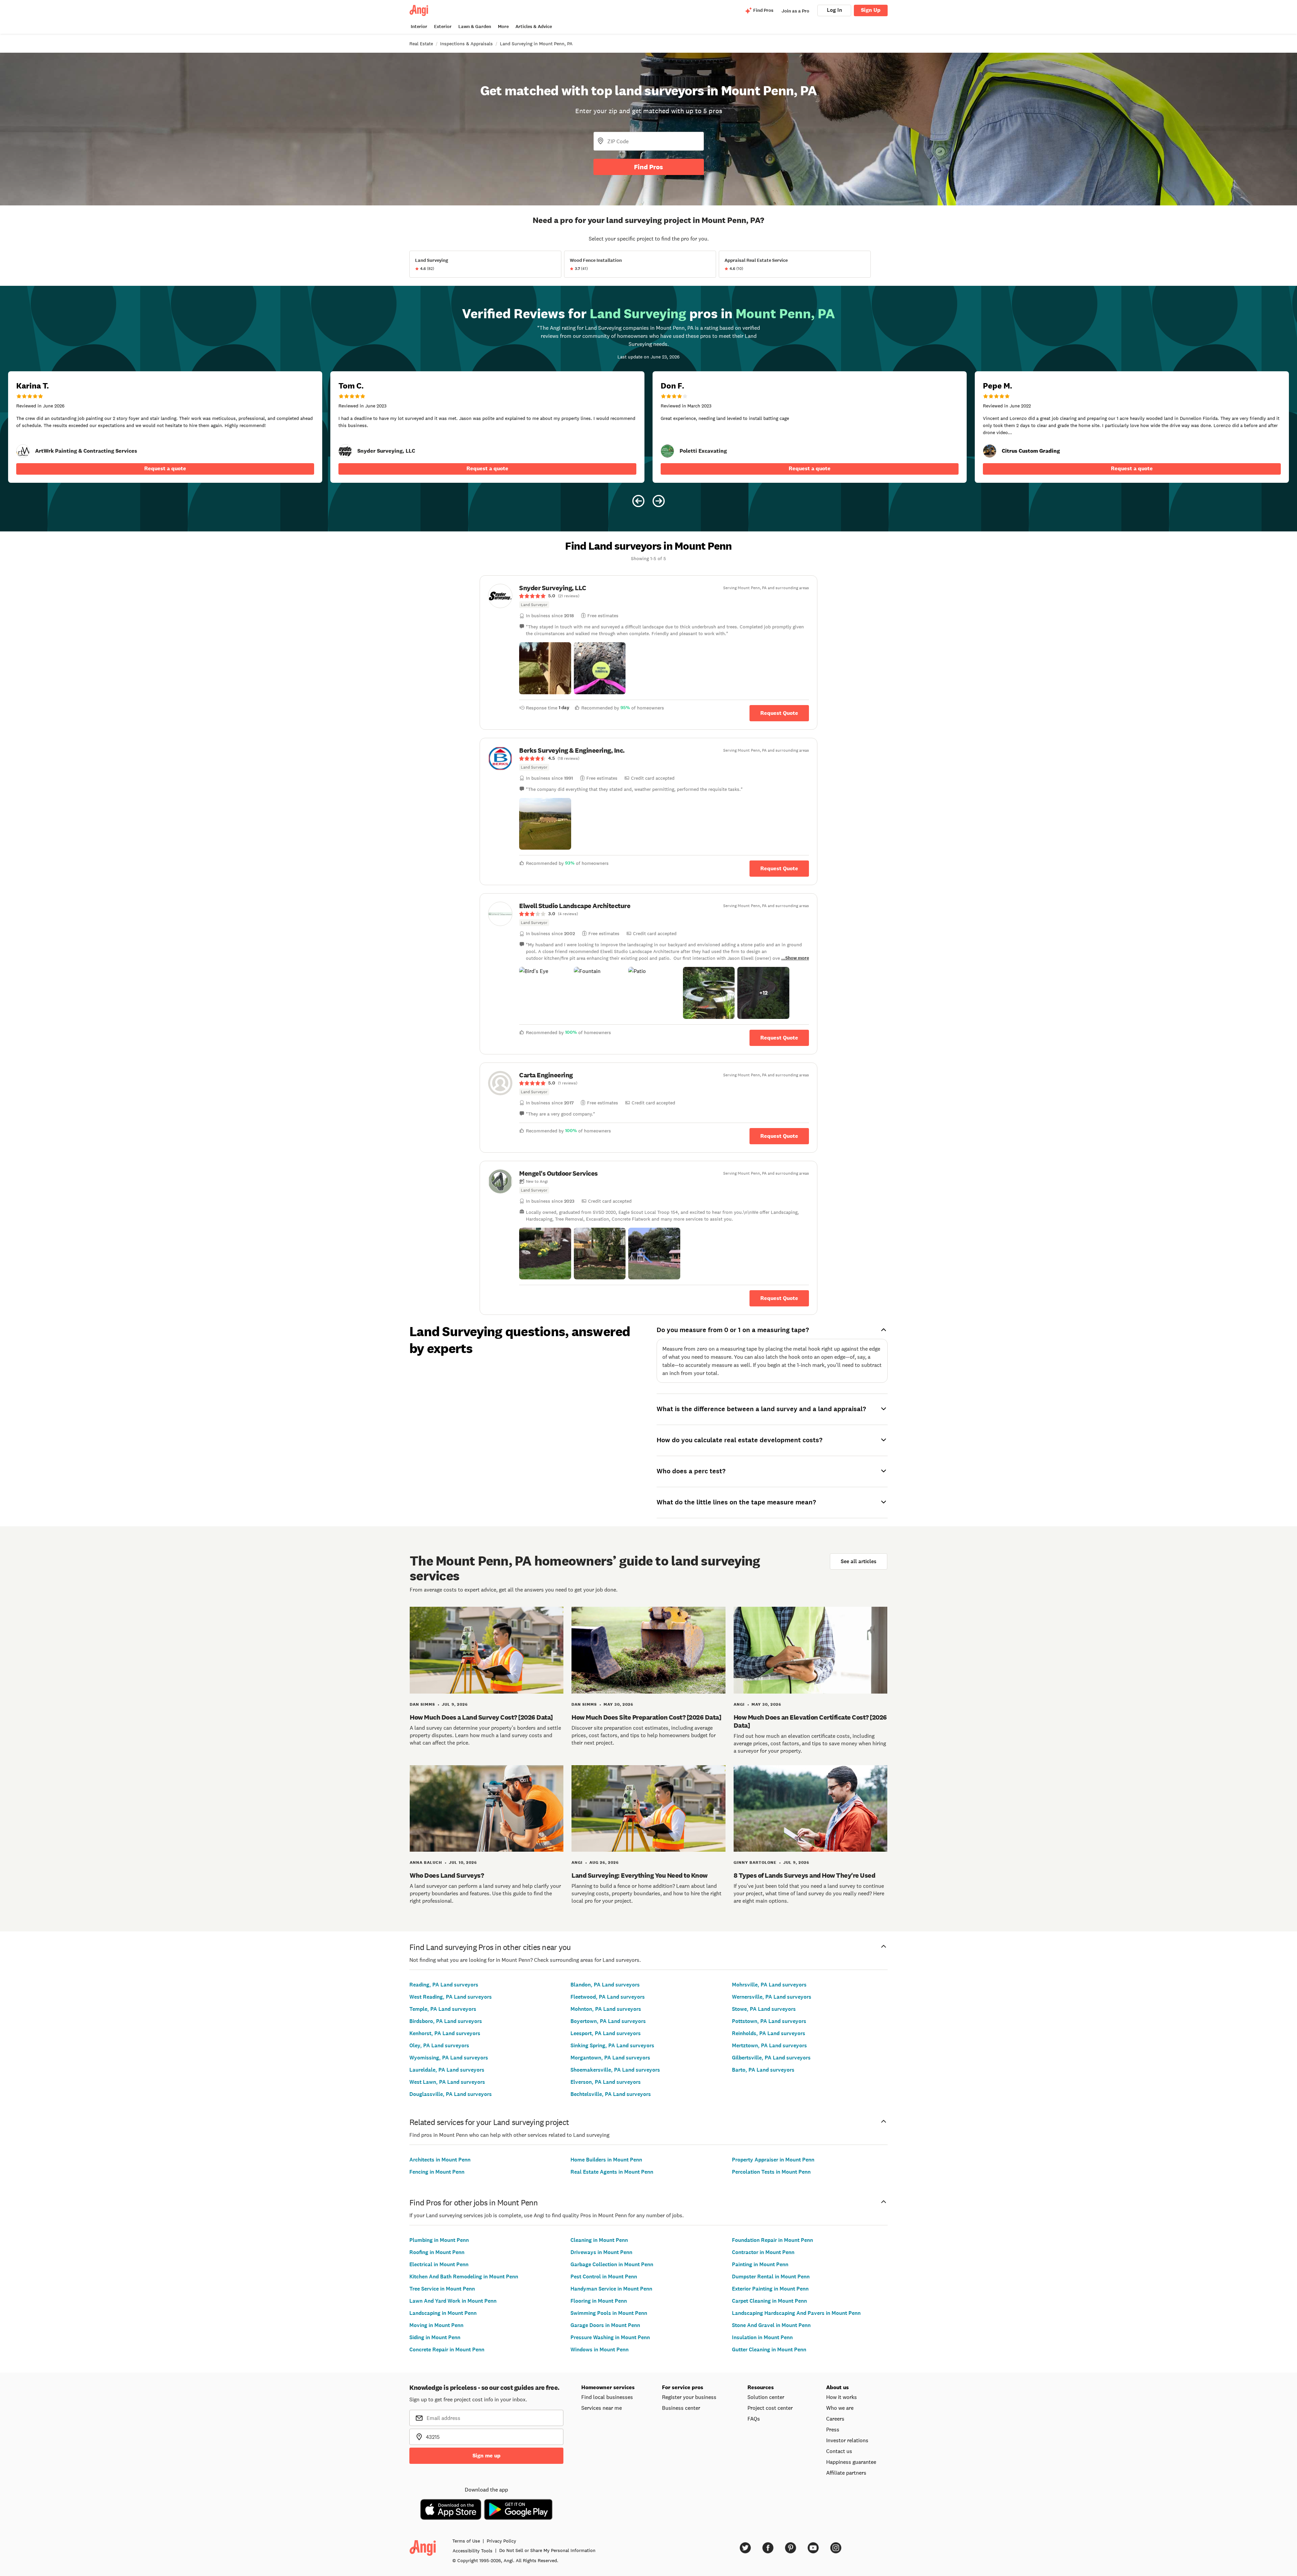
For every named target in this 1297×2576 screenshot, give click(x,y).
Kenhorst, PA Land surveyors (445, 2033)
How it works (842, 2397)
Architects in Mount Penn (440, 2160)
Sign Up (871, 10)
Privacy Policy (501, 2541)
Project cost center (770, 2408)
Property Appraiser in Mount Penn (773, 2160)
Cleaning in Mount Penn (599, 2240)
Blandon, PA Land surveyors (605, 1985)
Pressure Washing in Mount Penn (610, 2337)
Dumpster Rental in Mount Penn (771, 2277)
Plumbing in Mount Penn (439, 2240)
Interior (419, 27)
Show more (797, 958)
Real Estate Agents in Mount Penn (612, 2172)
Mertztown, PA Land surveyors (769, 2045)
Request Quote (779, 713)
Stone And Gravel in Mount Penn (771, 2325)
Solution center (766, 2397)
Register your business (689, 2397)
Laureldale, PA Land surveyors (447, 2070)
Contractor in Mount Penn (763, 2252)
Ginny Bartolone (755, 1862)
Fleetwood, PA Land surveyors (608, 1997)
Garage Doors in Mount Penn (605, 2325)
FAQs (754, 2419)
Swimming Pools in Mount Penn (609, 2313)
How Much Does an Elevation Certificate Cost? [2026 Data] (810, 1721)
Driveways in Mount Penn (601, 2252)
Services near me (602, 2408)
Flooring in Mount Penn (599, 2301)
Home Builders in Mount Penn (606, 2160)
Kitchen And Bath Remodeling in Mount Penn (464, 2277)
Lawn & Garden (475, 27)
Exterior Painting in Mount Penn (770, 2289)
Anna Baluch (426, 1862)
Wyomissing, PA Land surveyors (449, 2058)
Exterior (443, 27)
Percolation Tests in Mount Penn (771, 2172)
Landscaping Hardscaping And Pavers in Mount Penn (796, 2313)
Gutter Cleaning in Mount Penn (769, 2349)
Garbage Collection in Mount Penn (612, 2264)
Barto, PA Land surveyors (763, 2070)
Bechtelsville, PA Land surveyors (611, 2094)
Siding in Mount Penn (435, 2337)
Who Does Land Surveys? (447, 1875)
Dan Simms (422, 1704)
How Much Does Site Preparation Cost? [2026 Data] (646, 1717)
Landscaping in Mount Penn (443, 2313)
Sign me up (487, 2456)
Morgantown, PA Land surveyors (610, 2058)
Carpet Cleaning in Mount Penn (769, 2301)
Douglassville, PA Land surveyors (451, 2094)
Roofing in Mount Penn (437, 2252)
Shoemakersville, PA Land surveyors (615, 2070)
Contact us (839, 2451)
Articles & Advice (534, 27)
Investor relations (847, 2440)
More (503, 27)
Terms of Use (466, 2541)
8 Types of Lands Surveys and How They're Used (805, 1875)
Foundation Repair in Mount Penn (772, 2240)
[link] (23, 451)
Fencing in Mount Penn (437, 2172)
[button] (545, 668)
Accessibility (473, 2551)
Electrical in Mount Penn (439, 2264)
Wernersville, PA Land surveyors (772, 1997)
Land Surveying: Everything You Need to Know (640, 1875)
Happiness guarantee (851, 2462)
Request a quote (165, 468)
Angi (739, 1704)
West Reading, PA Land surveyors (451, 1997)
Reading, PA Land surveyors (444, 1985)
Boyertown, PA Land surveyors (608, 2021)
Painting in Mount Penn (760, 2264)
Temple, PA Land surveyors (443, 2009)
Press (833, 2429)
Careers (835, 2419)
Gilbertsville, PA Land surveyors (771, 2058)
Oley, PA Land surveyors (439, 2045)
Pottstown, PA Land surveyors (769, 2021)
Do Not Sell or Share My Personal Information (547, 2550)
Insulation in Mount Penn (762, 2337)
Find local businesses (607, 2397)
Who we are (840, 2408)
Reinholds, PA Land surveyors (769, 2033)
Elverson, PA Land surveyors (606, 2082)
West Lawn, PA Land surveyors (447, 2082)
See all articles (859, 1561)
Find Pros (648, 167)
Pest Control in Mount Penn (604, 2277)
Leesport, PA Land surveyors (606, 2033)
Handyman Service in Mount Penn (611, 2289)
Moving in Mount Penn (436, 2325)
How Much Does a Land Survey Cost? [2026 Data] (481, 1717)
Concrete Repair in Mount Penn (447, 2349)
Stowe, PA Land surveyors (764, 2009)
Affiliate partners (846, 2473)
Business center (681, 2408)
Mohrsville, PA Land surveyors (769, 1985)
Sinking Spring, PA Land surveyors (612, 2045)
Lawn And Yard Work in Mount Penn (453, 2301)
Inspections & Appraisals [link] (466, 44)
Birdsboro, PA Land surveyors (446, 2021)
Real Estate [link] (421, 44)
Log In (834, 10)
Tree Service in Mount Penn (442, 2289)
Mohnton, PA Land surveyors (606, 2009)
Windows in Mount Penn (600, 2349)
